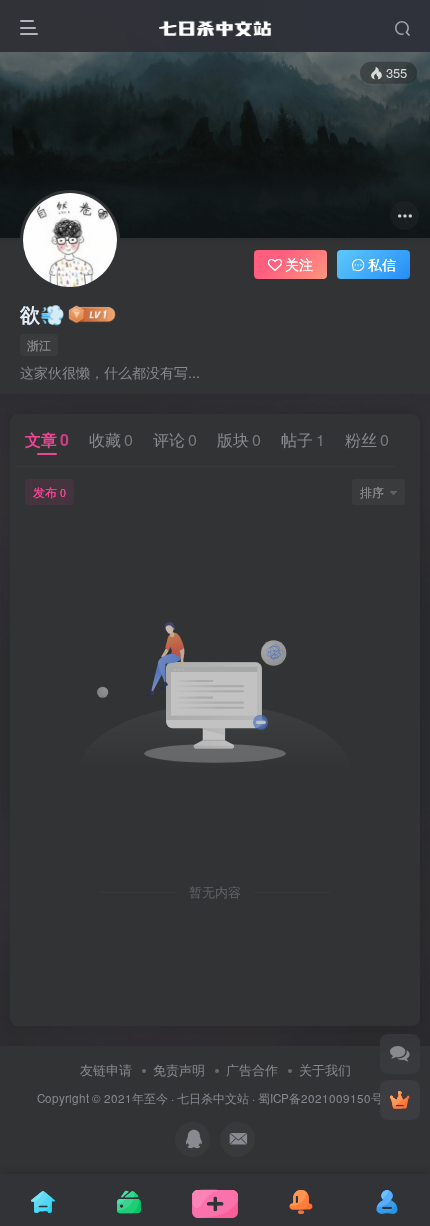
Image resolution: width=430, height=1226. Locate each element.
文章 (47, 439)
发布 (49, 491)
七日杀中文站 (213, 1098)
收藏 (111, 439)
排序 (372, 491)
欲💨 (42, 314)
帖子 (303, 439)
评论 (175, 439)
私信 (382, 264)
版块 (239, 439)
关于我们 (325, 1069)
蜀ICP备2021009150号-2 (326, 1098)
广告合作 (252, 1069)
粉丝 (367, 439)
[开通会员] (400, 1100)
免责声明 (179, 1069)
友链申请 (106, 1069)
